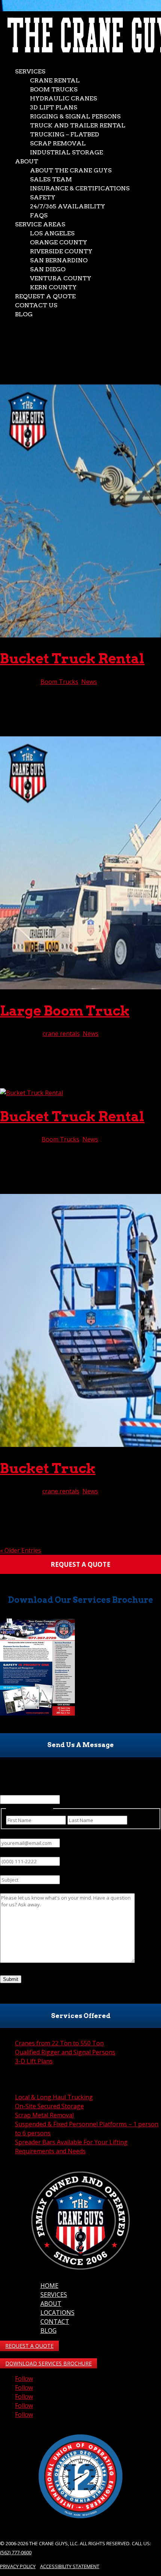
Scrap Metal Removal (44, 2115)
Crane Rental (55, 80)
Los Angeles (52, 233)
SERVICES (54, 2295)
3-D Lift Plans (34, 2061)
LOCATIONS (57, 2313)
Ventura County (61, 278)
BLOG (48, 2331)
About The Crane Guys (71, 170)
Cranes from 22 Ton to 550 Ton (59, 2043)
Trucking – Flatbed (65, 134)
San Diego (48, 269)
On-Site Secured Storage (49, 2106)
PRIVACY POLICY (18, 2566)
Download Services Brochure (48, 2363)
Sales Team (51, 179)
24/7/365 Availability (68, 206)
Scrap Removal (58, 143)
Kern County (53, 287)
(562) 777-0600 (16, 2552)
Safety (43, 197)
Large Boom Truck (65, 1011)
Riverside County (61, 251)
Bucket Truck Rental (72, 658)
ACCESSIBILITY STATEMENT (70, 2566)
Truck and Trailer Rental (78, 125)
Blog (24, 314)
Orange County (59, 242)
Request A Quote (45, 296)
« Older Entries (21, 1550)
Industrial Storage (66, 152)
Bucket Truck (48, 1468)
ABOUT (51, 2304)
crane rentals (61, 1034)
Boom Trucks (54, 89)
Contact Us (36, 305)
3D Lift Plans (54, 107)
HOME (49, 2286)
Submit (11, 1979)
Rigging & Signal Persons (75, 116)
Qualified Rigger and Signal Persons (65, 2052)
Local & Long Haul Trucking (54, 2097)
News (89, 682)
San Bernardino (59, 260)
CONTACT (55, 2322)
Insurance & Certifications (80, 188)
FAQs (39, 215)
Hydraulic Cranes (63, 98)
